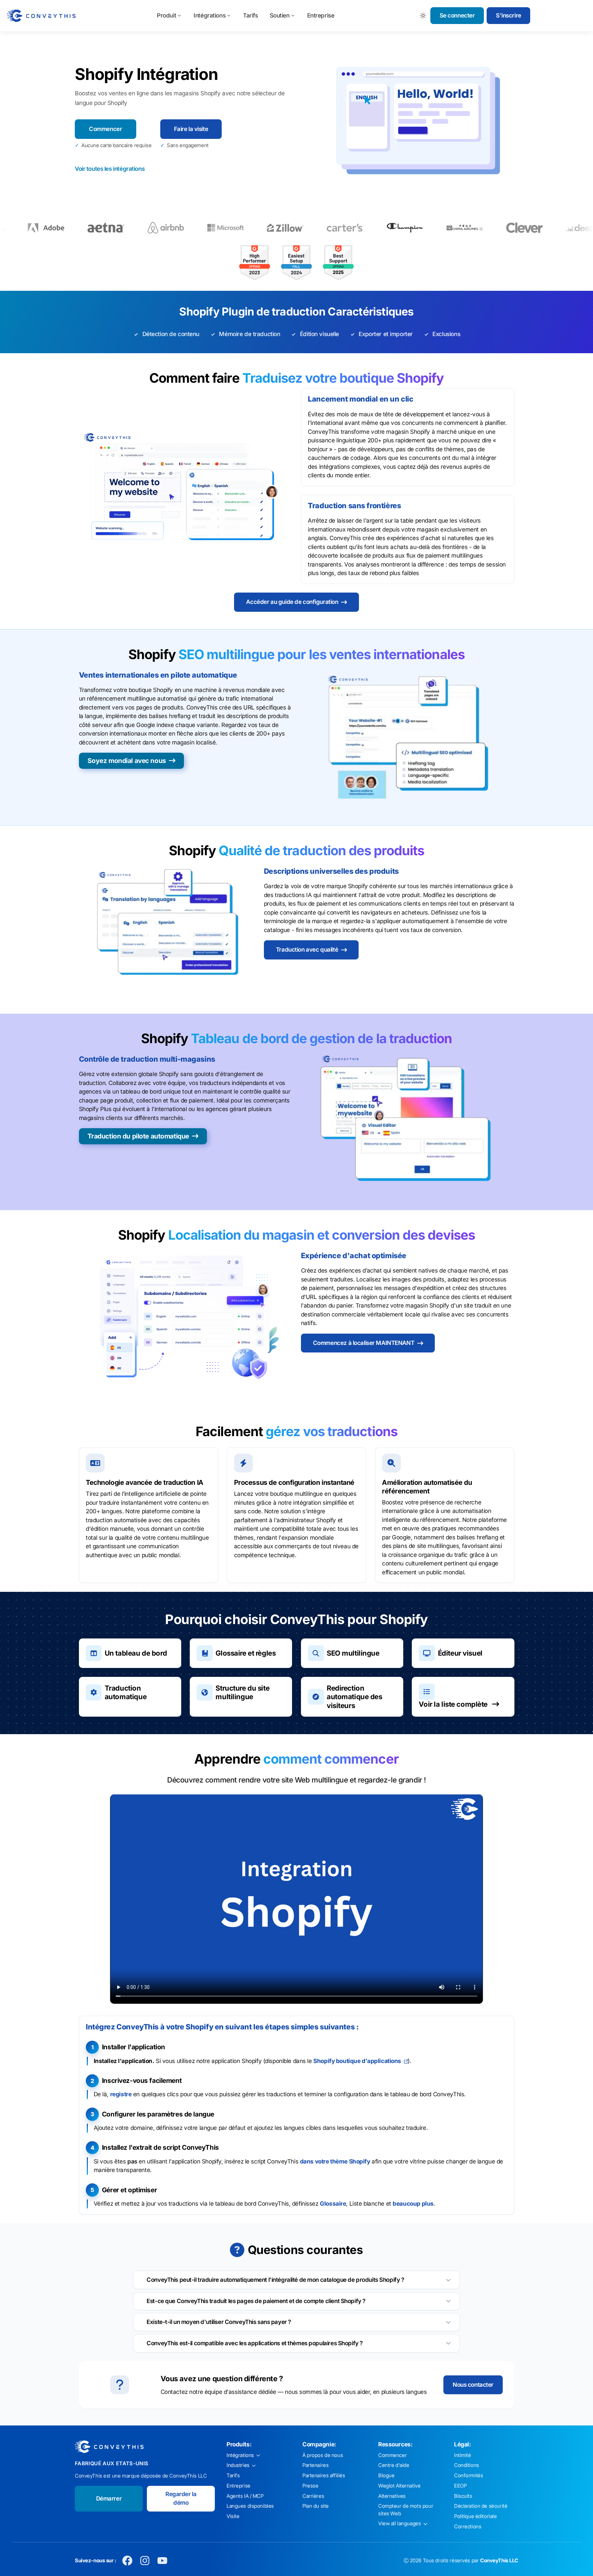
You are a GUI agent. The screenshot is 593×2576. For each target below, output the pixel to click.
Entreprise (321, 15)
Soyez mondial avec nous (127, 761)
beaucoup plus (413, 2204)
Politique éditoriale (475, 2516)
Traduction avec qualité (307, 950)
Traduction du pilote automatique (138, 1136)
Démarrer (109, 2499)
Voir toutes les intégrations (110, 169)
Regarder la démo (181, 2499)
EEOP (460, 2486)
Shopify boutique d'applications (358, 2061)
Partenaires (315, 2465)
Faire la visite (191, 129)
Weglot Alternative (399, 2486)
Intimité (463, 2455)
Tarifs (250, 15)
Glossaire (333, 2204)
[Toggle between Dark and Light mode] (423, 16)
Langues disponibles (250, 2506)
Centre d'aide (394, 2465)
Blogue (386, 2476)
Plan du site (316, 2506)
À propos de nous (323, 2455)
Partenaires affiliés (324, 2476)
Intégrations (210, 15)
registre (121, 2094)
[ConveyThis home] (41, 16)
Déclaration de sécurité (481, 2506)
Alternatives (392, 2496)
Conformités (468, 2476)
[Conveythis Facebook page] (127, 2561)
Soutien (280, 15)
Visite (233, 2516)
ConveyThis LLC (499, 2561)
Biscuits (463, 2496)
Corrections (468, 2527)
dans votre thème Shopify (335, 2161)
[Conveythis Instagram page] (145, 2561)
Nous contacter (473, 2385)
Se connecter (457, 15)
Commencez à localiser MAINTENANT (364, 1343)
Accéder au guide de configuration (292, 602)
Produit (166, 15)
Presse (310, 2486)
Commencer (105, 129)
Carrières (313, 2496)
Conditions (467, 2465)
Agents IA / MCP (245, 2496)
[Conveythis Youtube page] (162, 2561)
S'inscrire (509, 15)
